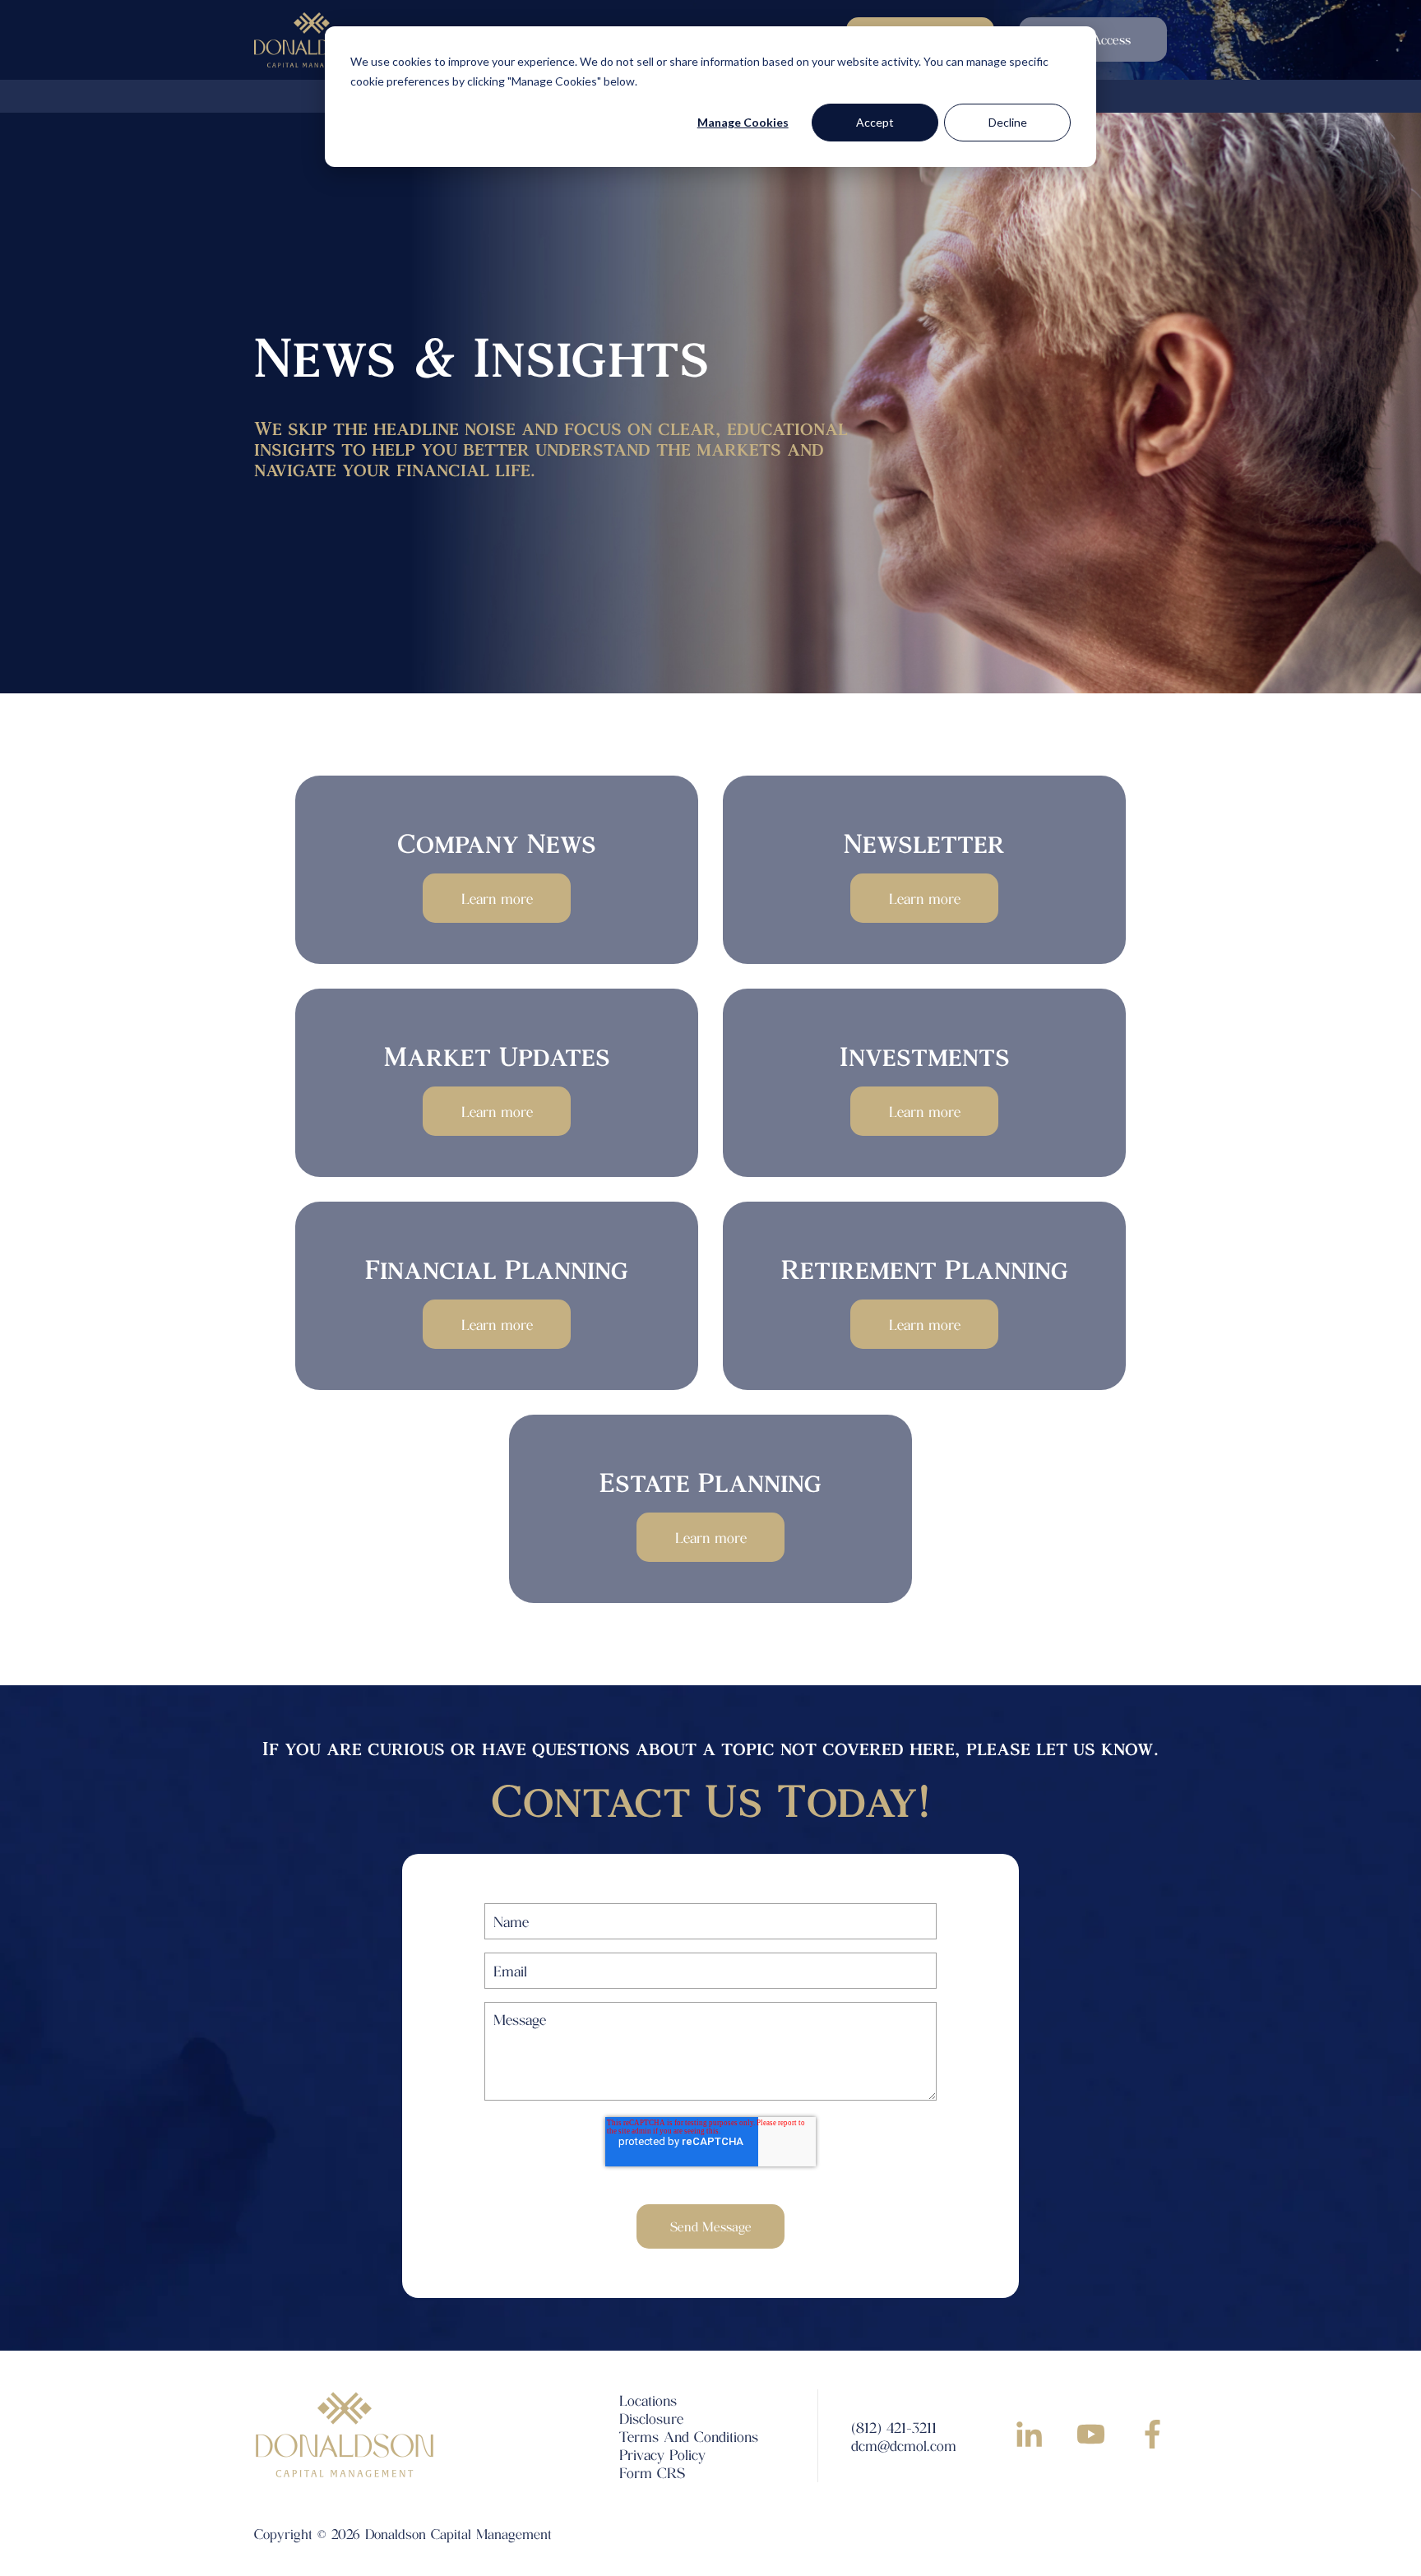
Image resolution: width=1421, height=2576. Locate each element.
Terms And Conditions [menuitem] (689, 2436)
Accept (875, 122)
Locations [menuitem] (648, 2400)
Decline (1008, 122)
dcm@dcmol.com (904, 2445)
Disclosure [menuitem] (651, 2418)
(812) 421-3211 (894, 2427)
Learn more (497, 898)
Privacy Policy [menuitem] (662, 2454)
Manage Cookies (743, 122)
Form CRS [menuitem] (652, 2472)
